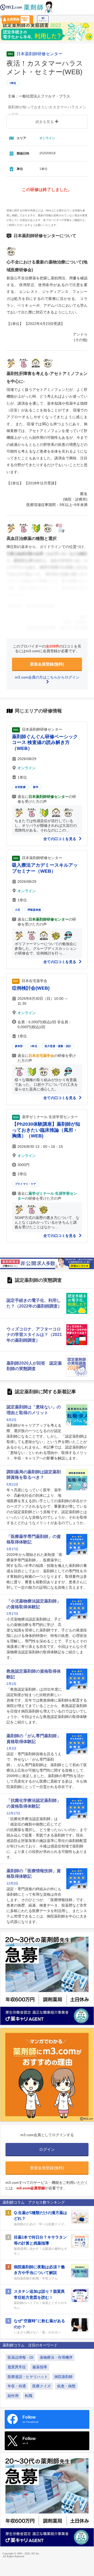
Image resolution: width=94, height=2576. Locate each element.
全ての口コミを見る (60, 839)
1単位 (13, 83)
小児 (17, 910)
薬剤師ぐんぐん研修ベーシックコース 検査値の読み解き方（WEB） (45, 742)
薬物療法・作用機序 (56, 2357)
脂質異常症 (17, 2367)
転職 (29, 2396)
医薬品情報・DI (20, 2357)
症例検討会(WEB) (31, 988)
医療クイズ (42, 2386)
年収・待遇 (17, 2386)
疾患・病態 (66, 2386)
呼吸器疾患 (34, 910)
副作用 (13, 2396)
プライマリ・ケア (26, 1184)
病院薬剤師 (63, 2377)
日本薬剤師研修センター (39, 54)
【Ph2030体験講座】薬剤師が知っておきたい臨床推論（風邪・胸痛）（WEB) (46, 1130)
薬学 (36, 787)
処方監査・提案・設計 (58, 1046)
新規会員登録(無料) (47, 664)
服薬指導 (40, 2367)
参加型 (19, 1046)
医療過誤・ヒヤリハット (28, 2377)
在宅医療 (20, 787)
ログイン (43, 21)
